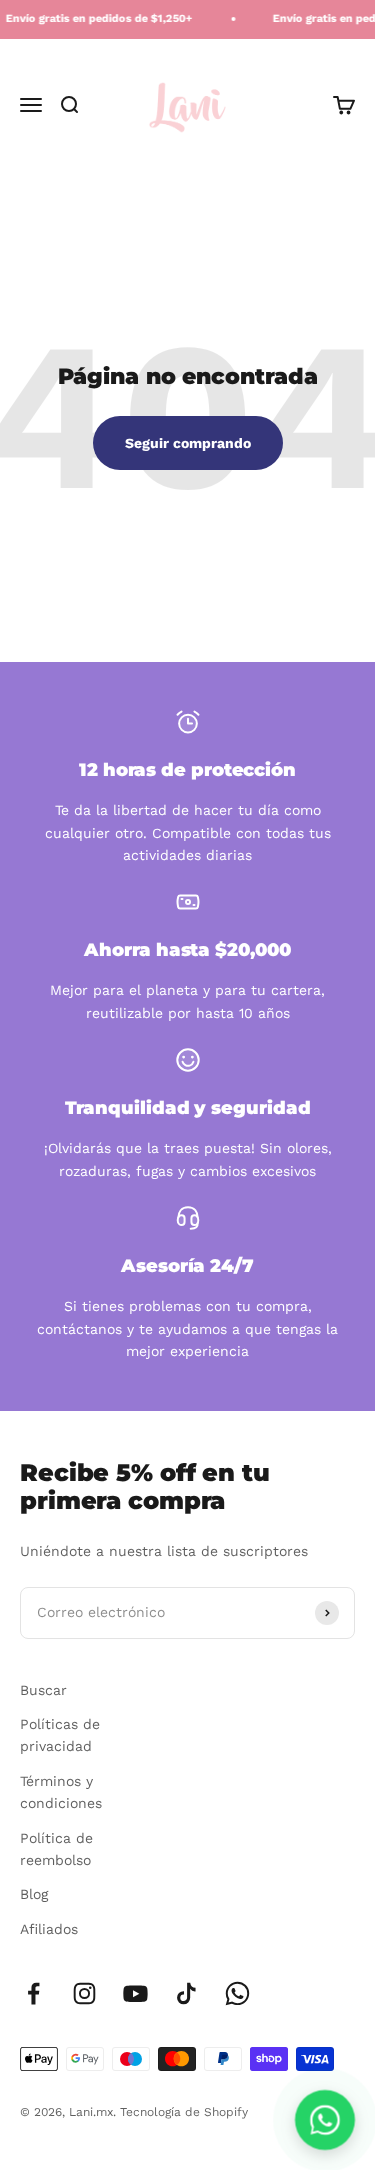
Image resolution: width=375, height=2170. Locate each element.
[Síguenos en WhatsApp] (237, 1993)
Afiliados (49, 1929)
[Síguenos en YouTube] (135, 1993)
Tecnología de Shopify (184, 2112)
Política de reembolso (56, 1849)
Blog (34, 1894)
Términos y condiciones (61, 1792)
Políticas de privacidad (60, 1735)
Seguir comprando (188, 443)
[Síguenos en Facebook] (33, 1993)
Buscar (43, 1690)
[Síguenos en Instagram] (84, 1993)
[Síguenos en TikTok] (186, 1993)
